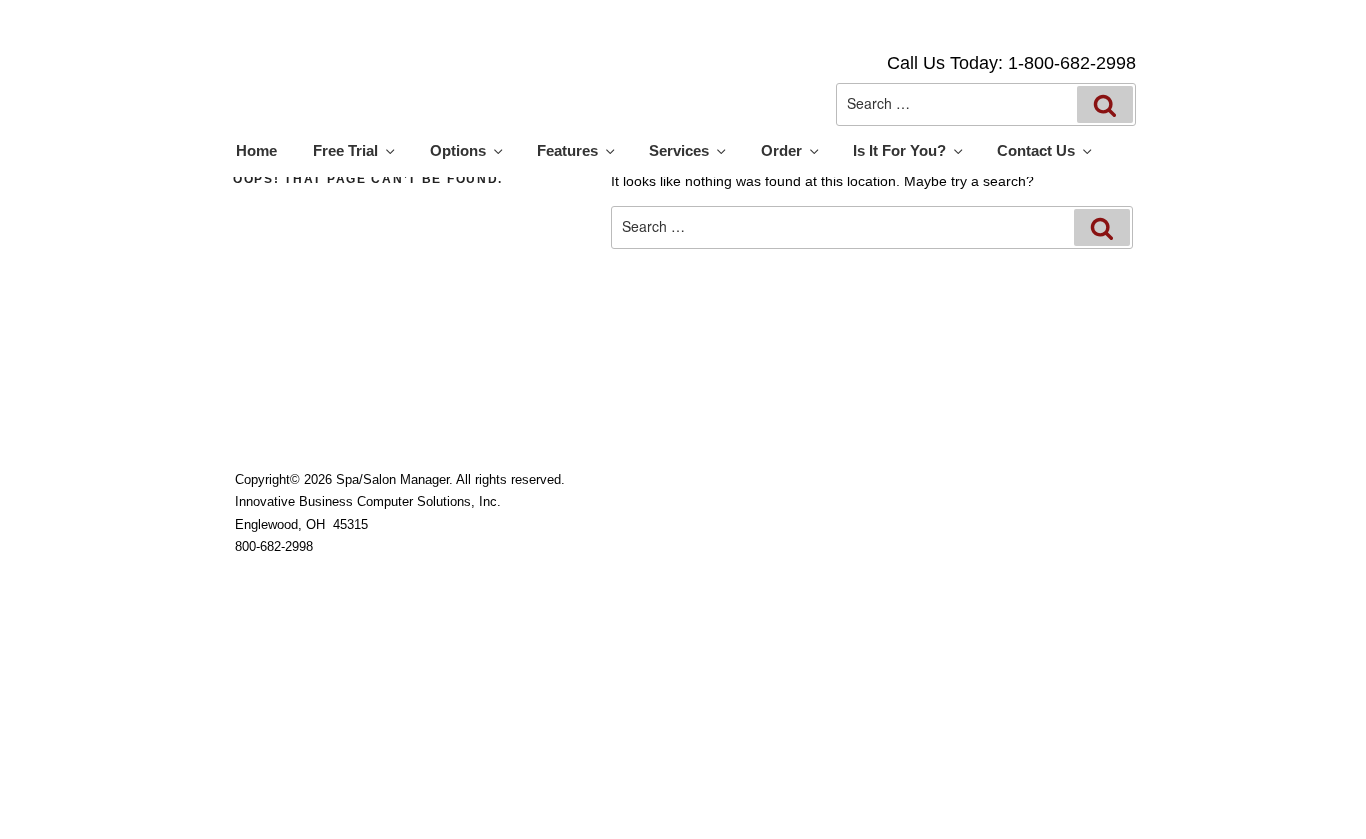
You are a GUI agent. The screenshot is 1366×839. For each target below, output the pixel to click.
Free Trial (345, 151)
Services (679, 151)
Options (458, 151)
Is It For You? (899, 151)
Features (567, 151)
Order (781, 151)
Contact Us (1036, 151)
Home (256, 151)
